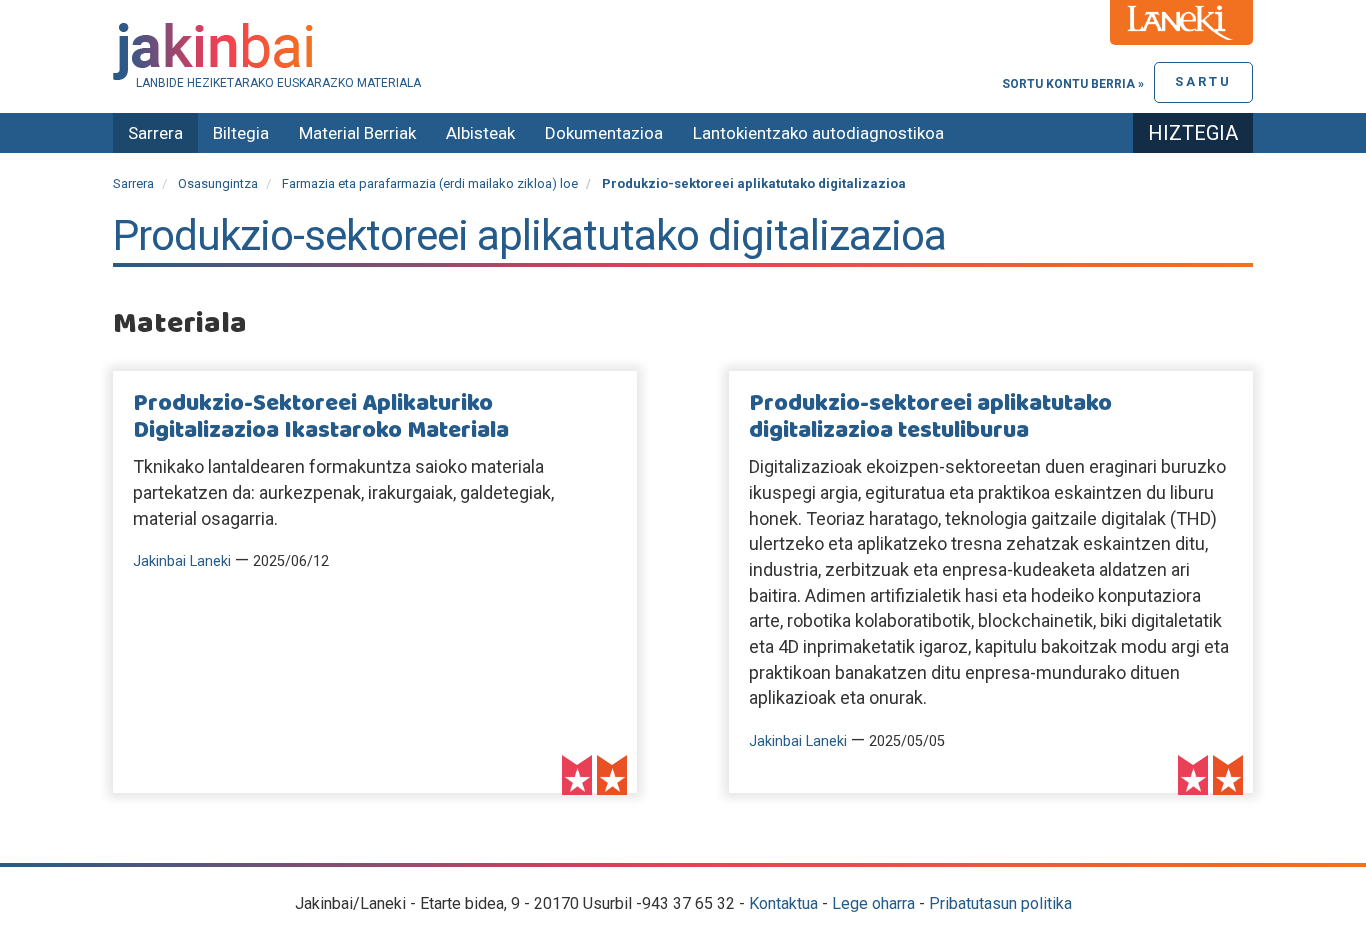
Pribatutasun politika (1000, 903)
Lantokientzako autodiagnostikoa (818, 133)
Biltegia (241, 133)
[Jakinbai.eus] (683, 51)
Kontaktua (783, 903)
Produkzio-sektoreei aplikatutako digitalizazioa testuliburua (930, 417)
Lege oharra (873, 903)
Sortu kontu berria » (1073, 84)
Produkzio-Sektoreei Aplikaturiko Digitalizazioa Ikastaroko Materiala (321, 417)
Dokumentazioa (604, 133)
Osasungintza (218, 183)
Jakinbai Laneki (182, 561)
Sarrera (155, 133)
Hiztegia (1193, 133)
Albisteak (480, 133)
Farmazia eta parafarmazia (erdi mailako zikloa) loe (430, 183)
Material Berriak (357, 133)
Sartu (1203, 81)
